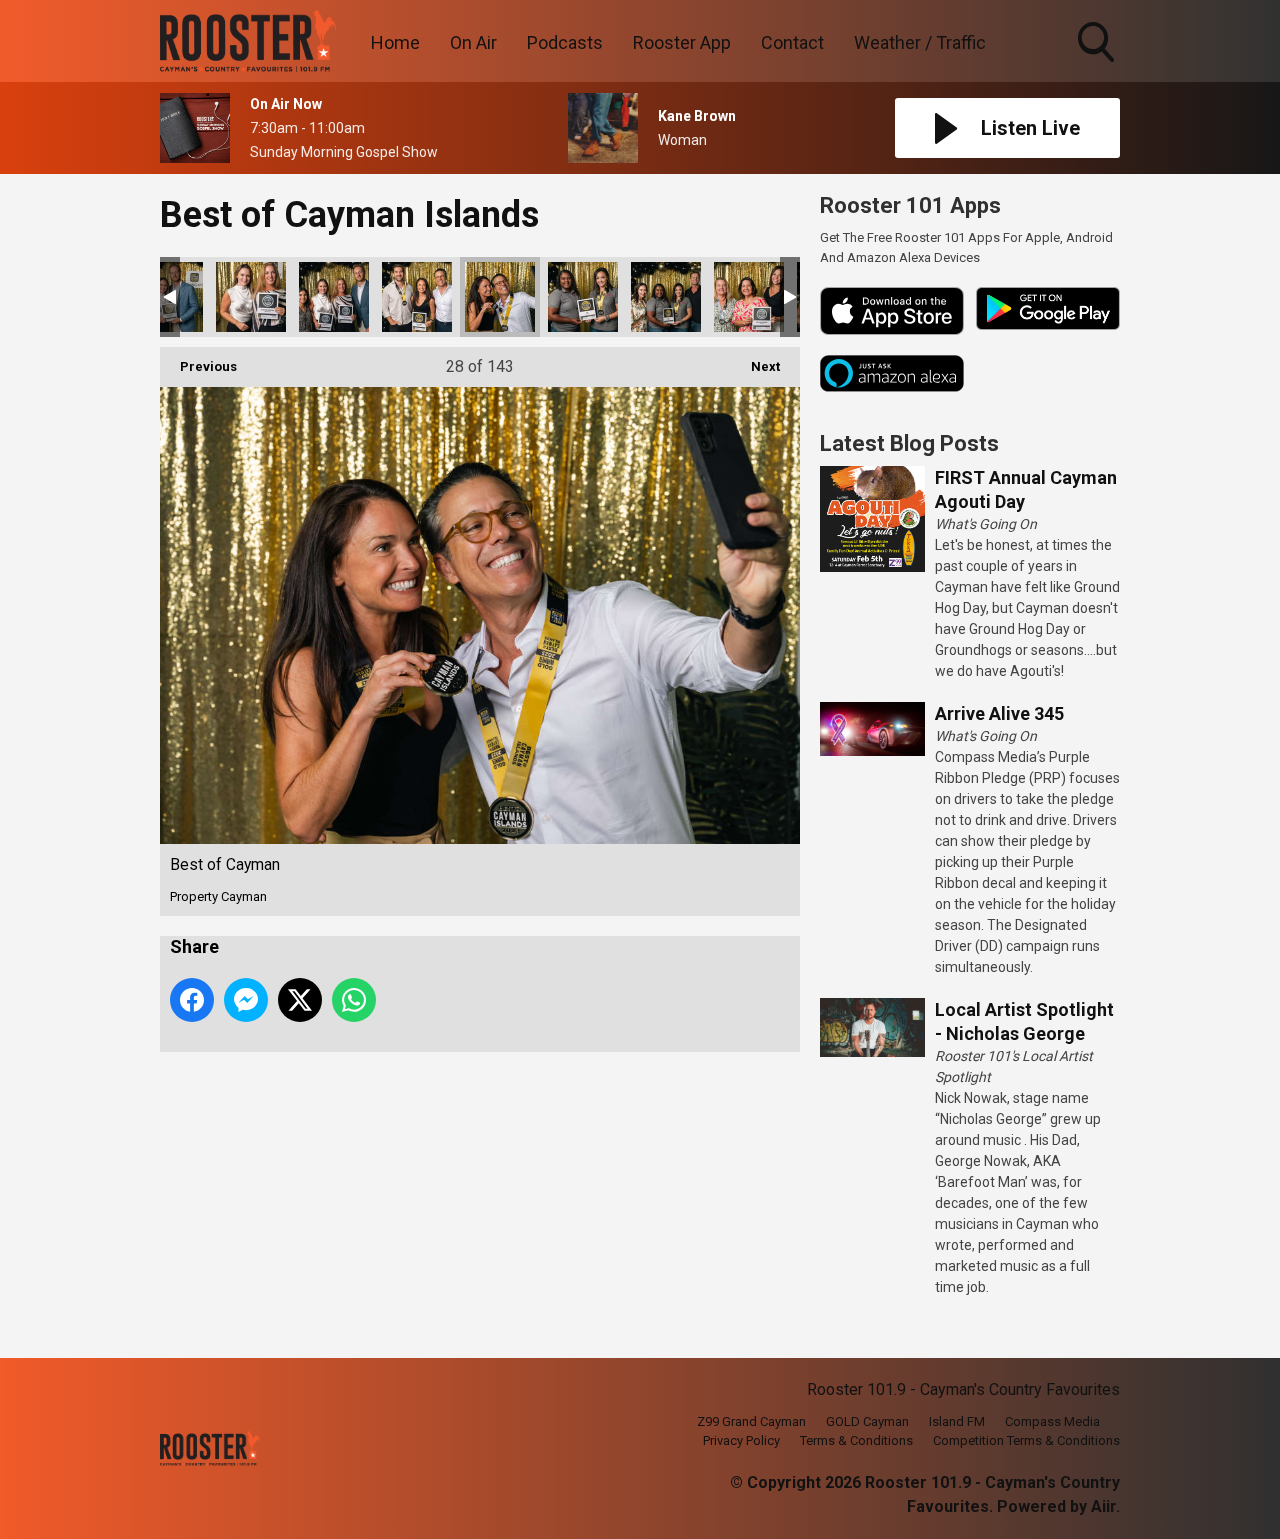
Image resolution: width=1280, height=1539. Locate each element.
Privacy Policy (741, 1440)
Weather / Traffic (920, 42)
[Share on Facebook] (192, 1000)
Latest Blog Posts (909, 443)
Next (755, 366)
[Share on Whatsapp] (354, 1000)
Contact (792, 42)
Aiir (1103, 1506)
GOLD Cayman (867, 1421)
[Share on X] (300, 1000)
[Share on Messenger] (246, 1000)
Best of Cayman (251, 297)
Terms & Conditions (856, 1440)
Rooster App (682, 42)
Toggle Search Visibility (1098, 65)
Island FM (957, 1421)
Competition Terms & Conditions (1026, 1440)
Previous (198, 366)
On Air (473, 42)
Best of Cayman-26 (334, 297)
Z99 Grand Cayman (751, 1421)
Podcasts (565, 42)
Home (395, 42)
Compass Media (1052, 1421)
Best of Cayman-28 (583, 297)
